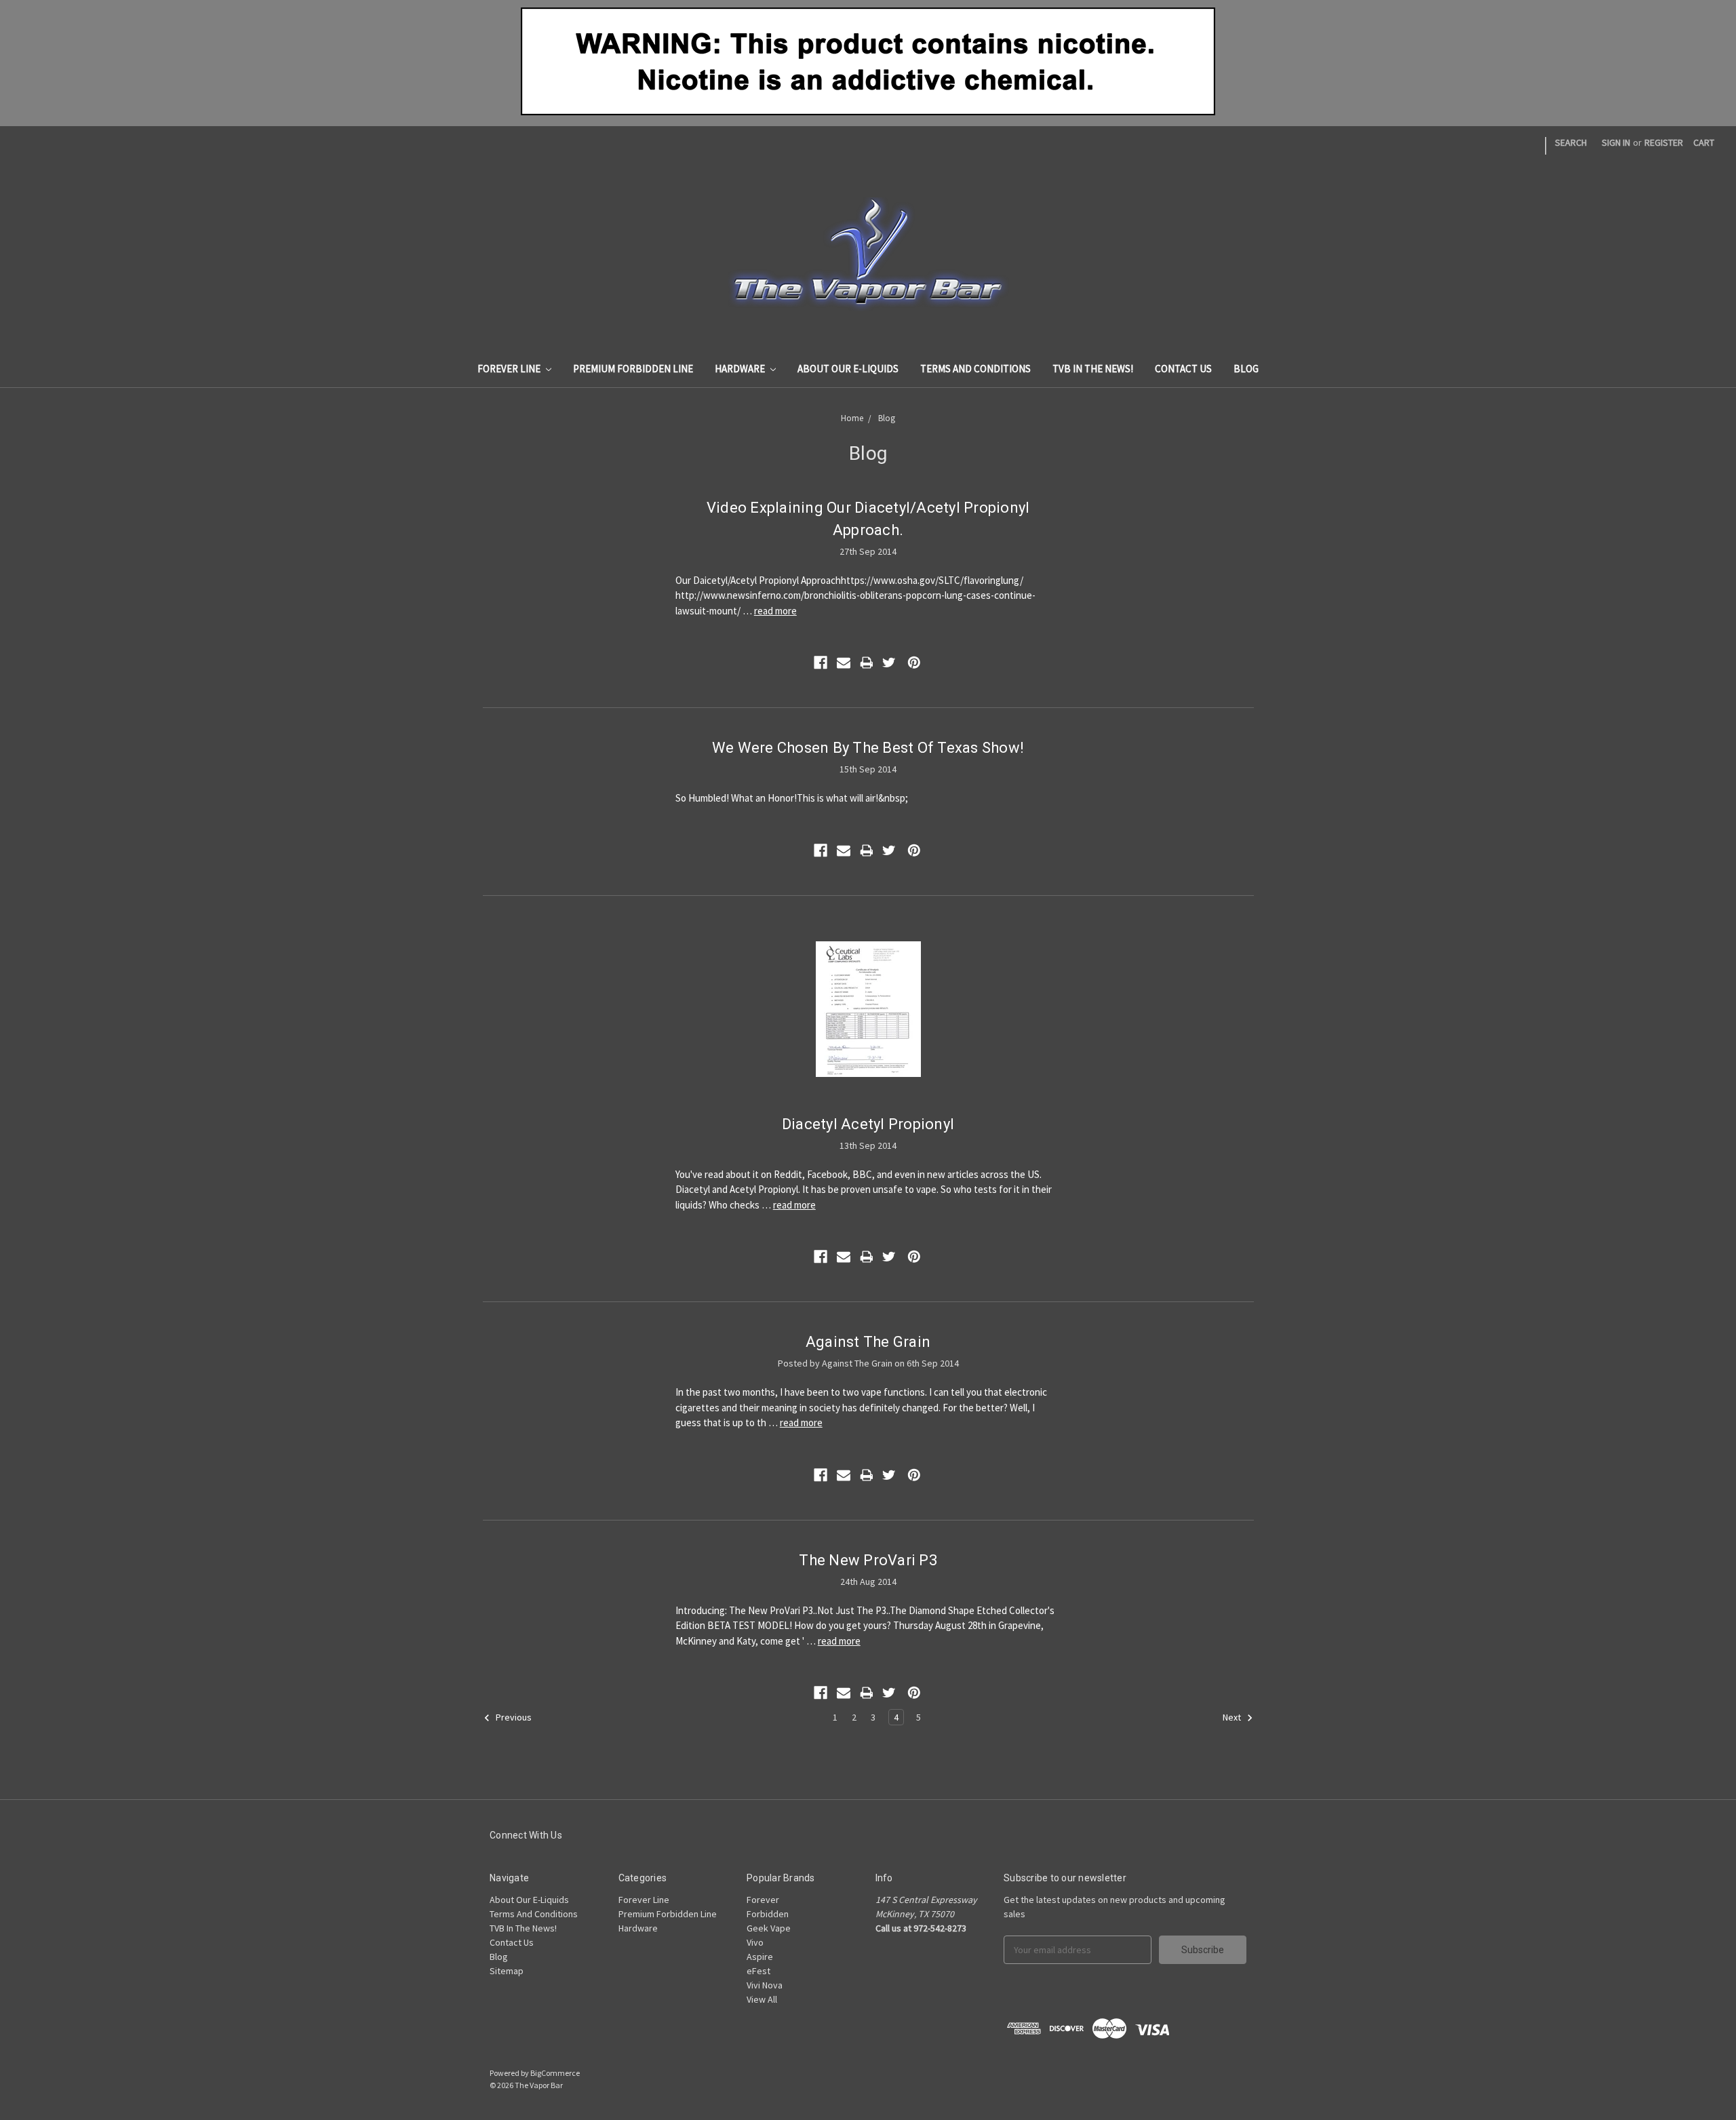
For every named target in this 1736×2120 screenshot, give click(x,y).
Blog (1246, 369)
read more (775, 611)
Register (1664, 142)
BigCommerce (555, 2073)
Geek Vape (769, 1928)
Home (852, 418)
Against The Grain (868, 1342)
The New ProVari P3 (868, 1560)
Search (1571, 142)
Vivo (755, 1942)
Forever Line (510, 369)
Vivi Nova (765, 1985)
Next (1233, 1718)
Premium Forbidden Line (633, 369)
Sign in (1616, 142)
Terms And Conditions (975, 369)
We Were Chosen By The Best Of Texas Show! (868, 748)
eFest (758, 1971)
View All (762, 1999)
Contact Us (1183, 369)
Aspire (760, 1957)
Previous (513, 1718)
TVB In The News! (1093, 369)
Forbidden (768, 1914)
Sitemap (507, 1971)
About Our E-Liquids (848, 369)
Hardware (741, 369)
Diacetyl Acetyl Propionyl (868, 1124)
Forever (763, 1900)
